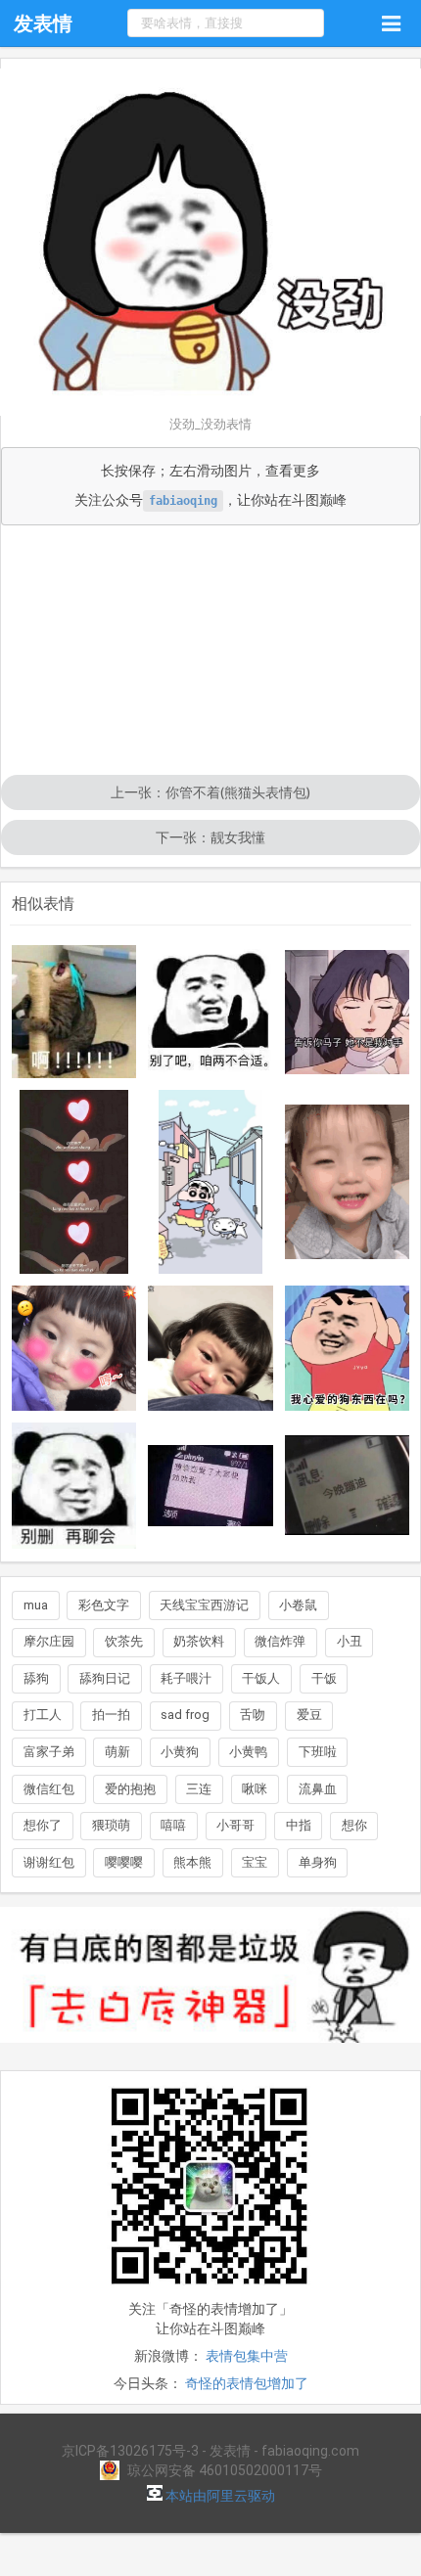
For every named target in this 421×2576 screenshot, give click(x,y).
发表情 (43, 23)
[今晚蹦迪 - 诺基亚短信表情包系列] (348, 1485)
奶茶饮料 (199, 1641)
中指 (299, 1825)
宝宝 (255, 1862)
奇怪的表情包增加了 (247, 2383)
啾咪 (255, 1789)
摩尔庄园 (49, 1641)
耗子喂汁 (186, 1678)
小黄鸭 (248, 1752)
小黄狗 (180, 1752)
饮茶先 (124, 1641)
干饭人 (261, 1678)
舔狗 (36, 1678)
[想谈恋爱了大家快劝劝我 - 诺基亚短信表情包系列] (210, 1486)
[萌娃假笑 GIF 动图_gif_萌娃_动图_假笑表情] (348, 1182)
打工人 (43, 1715)
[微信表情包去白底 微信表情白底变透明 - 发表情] (210, 2052)
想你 (354, 1825)
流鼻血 (318, 1789)
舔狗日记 (105, 1678)
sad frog (185, 1715)
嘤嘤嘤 (124, 1862)
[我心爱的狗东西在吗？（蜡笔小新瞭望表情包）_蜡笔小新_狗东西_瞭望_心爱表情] (348, 1348)
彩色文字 (104, 1605)
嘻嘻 (173, 1825)
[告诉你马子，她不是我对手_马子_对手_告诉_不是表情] (348, 1012)
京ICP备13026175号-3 (130, 2451)
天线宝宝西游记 (204, 1605)
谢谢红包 (49, 1862)
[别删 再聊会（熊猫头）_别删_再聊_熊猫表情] (74, 1486)
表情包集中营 (247, 2356)
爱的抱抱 (130, 1789)
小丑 (350, 1641)
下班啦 (318, 1752)
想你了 (43, 1825)
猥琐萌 (111, 1825)
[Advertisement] (210, 652)
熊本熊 (192, 1862)
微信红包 (49, 1789)
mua (36, 1605)
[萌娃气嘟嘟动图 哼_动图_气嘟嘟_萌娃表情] (74, 1348)
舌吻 (253, 1715)
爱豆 (309, 1715)
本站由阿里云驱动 (219, 2496)
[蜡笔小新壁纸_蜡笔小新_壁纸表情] (210, 1182)
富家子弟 (49, 1752)
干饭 (324, 1678)
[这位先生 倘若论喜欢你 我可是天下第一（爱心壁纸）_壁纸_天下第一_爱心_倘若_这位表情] (74, 1182)
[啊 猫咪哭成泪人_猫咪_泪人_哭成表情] (74, 1012)
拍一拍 (111, 1715)
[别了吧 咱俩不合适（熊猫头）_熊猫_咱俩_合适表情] (210, 1012)
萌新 (117, 1752)
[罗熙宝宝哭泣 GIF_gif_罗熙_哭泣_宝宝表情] (210, 1348)
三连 (199, 1789)
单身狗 (318, 1862)
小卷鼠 (298, 1605)
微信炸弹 (280, 1641)
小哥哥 (235, 1825)
